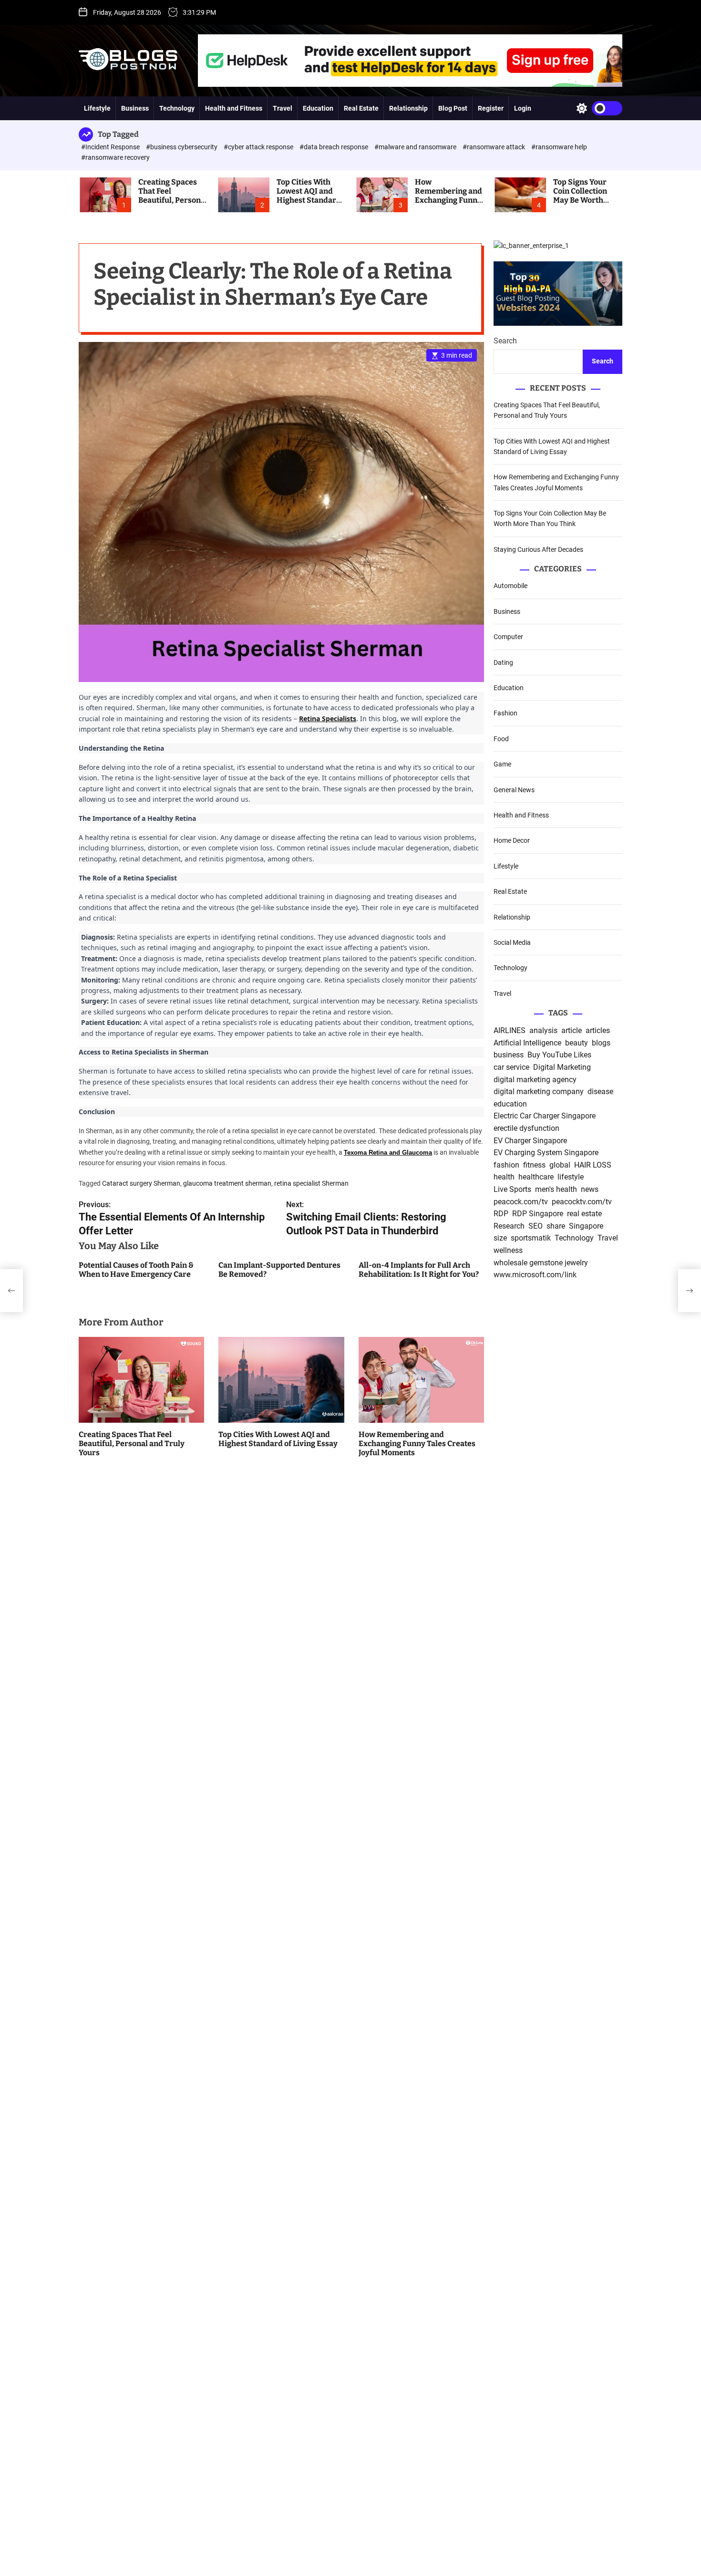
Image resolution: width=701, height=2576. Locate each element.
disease (600, 1092)
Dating (503, 662)
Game (502, 765)
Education (318, 108)
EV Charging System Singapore (546, 1153)
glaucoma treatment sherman (227, 1184)
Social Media (512, 942)
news (590, 1190)
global (560, 1165)
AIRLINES (510, 1031)
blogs (601, 1043)
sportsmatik (531, 1238)
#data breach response (335, 147)
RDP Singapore (538, 1214)
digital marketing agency (535, 1080)
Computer (508, 637)
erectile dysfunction (526, 1129)
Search (505, 341)
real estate (584, 1214)
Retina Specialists (328, 719)
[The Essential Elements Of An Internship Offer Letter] (11, 1291)
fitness (534, 1165)
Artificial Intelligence (527, 1043)
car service (511, 1068)
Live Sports (512, 1190)
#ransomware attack (495, 147)
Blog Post (453, 108)
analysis (543, 1031)
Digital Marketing (562, 1068)
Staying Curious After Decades (538, 549)
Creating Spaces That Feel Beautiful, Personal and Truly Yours (173, 196)
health (504, 1177)
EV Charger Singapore (530, 1141)
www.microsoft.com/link (535, 1275)
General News (514, 790)
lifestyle (571, 1177)
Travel (283, 108)
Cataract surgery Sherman (141, 1184)
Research (509, 1226)
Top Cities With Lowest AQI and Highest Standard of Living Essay (309, 196)
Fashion (505, 714)
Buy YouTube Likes (559, 1055)
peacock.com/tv (521, 1202)
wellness (508, 1251)
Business (135, 108)
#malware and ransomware (416, 147)
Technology (177, 108)
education (510, 1104)
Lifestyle (97, 108)
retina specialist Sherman (311, 1184)
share (556, 1226)
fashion (506, 1165)
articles (598, 1031)
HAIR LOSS (593, 1165)
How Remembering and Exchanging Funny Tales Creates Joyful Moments (448, 200)
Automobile (510, 586)
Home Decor (512, 841)
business (509, 1055)
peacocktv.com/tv (582, 1202)
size (500, 1238)
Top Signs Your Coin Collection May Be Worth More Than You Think (580, 200)
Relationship (408, 108)
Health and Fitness (234, 108)
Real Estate (361, 108)
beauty (577, 1043)
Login (523, 108)
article (572, 1031)
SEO (536, 1226)
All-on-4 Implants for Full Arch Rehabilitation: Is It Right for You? (419, 1270)
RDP (501, 1214)
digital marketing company (539, 1092)
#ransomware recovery (115, 157)
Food (501, 739)
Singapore (586, 1226)
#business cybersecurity (182, 147)
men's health (556, 1190)
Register (491, 108)
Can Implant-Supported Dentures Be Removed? (279, 1270)
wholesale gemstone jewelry (541, 1263)
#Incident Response (111, 147)
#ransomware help (559, 147)
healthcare (536, 1177)
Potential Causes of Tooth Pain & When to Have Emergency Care (136, 1270)
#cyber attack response (259, 147)
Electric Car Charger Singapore (545, 1116)
